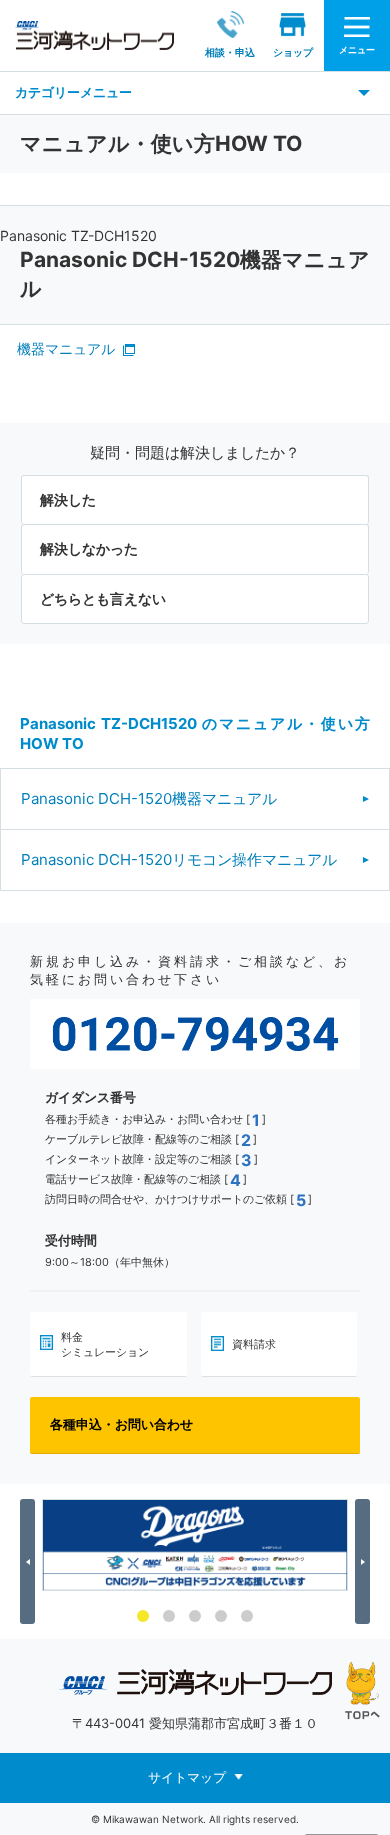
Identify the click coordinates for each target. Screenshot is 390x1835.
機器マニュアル (66, 348)
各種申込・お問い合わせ (121, 1424)
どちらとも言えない (103, 598)
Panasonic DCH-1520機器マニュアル (149, 798)
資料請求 (254, 1344)
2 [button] (169, 1616)
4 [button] (221, 1616)
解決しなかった (89, 548)
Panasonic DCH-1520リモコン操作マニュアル (179, 859)
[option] (195, 1545)
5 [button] (247, 1616)
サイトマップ (187, 1776)
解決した (68, 499)
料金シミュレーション (105, 1344)
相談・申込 (230, 52)
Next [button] (365, 1562)
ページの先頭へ (362, 1690)
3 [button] (195, 1616)
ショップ (293, 52)
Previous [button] (30, 1562)
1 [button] (143, 1616)
